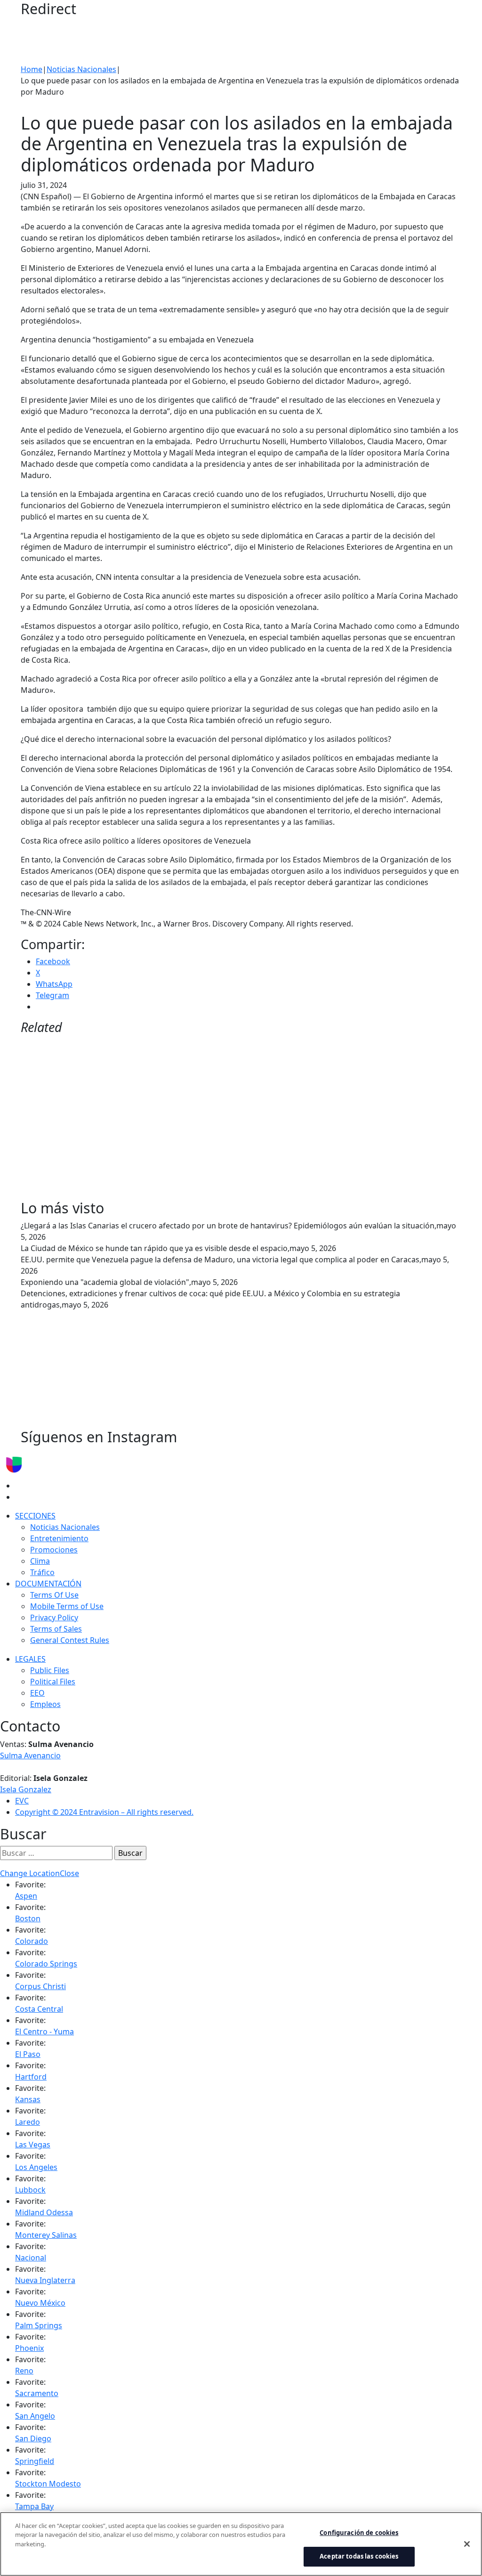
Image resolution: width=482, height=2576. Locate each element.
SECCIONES (35, 1516)
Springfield (35, 2461)
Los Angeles (36, 2167)
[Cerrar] (467, 2544)
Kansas (28, 2099)
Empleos (45, 1704)
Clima (40, 1561)
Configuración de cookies (359, 2533)
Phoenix (29, 2348)
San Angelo (35, 2416)
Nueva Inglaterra (45, 2280)
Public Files (50, 1670)
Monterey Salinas (46, 2235)
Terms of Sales (56, 1629)
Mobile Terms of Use (67, 1606)
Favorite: (30, 1885)
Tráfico (42, 1572)
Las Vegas (33, 2145)
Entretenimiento (59, 1538)
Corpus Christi (40, 1986)
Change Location (30, 1873)
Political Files (53, 1682)
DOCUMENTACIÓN (48, 1584)
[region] (241, 2544)
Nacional (31, 2258)
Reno (24, 2371)
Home (32, 69)
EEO (37, 1693)
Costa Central (39, 2009)
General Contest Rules (70, 1640)
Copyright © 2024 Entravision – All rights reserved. (104, 1812)
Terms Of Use (54, 1595)
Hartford (31, 2077)
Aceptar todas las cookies (359, 2556)
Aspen (26, 1896)
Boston (28, 1918)
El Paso (28, 2054)
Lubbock (30, 2190)
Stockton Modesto (48, 2484)
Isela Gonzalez (26, 1789)
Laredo (28, 2122)
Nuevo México (40, 2303)
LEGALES (30, 1659)
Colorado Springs (46, 1964)
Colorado (32, 1941)
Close (69, 1873)
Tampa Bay (34, 2506)
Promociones (54, 1550)
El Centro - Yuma (44, 2032)
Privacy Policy (54, 1617)
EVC (22, 1801)
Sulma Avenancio (30, 1755)
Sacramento (37, 2393)
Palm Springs (39, 2325)
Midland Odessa (44, 2212)
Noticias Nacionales (81, 69)
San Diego (33, 2438)
